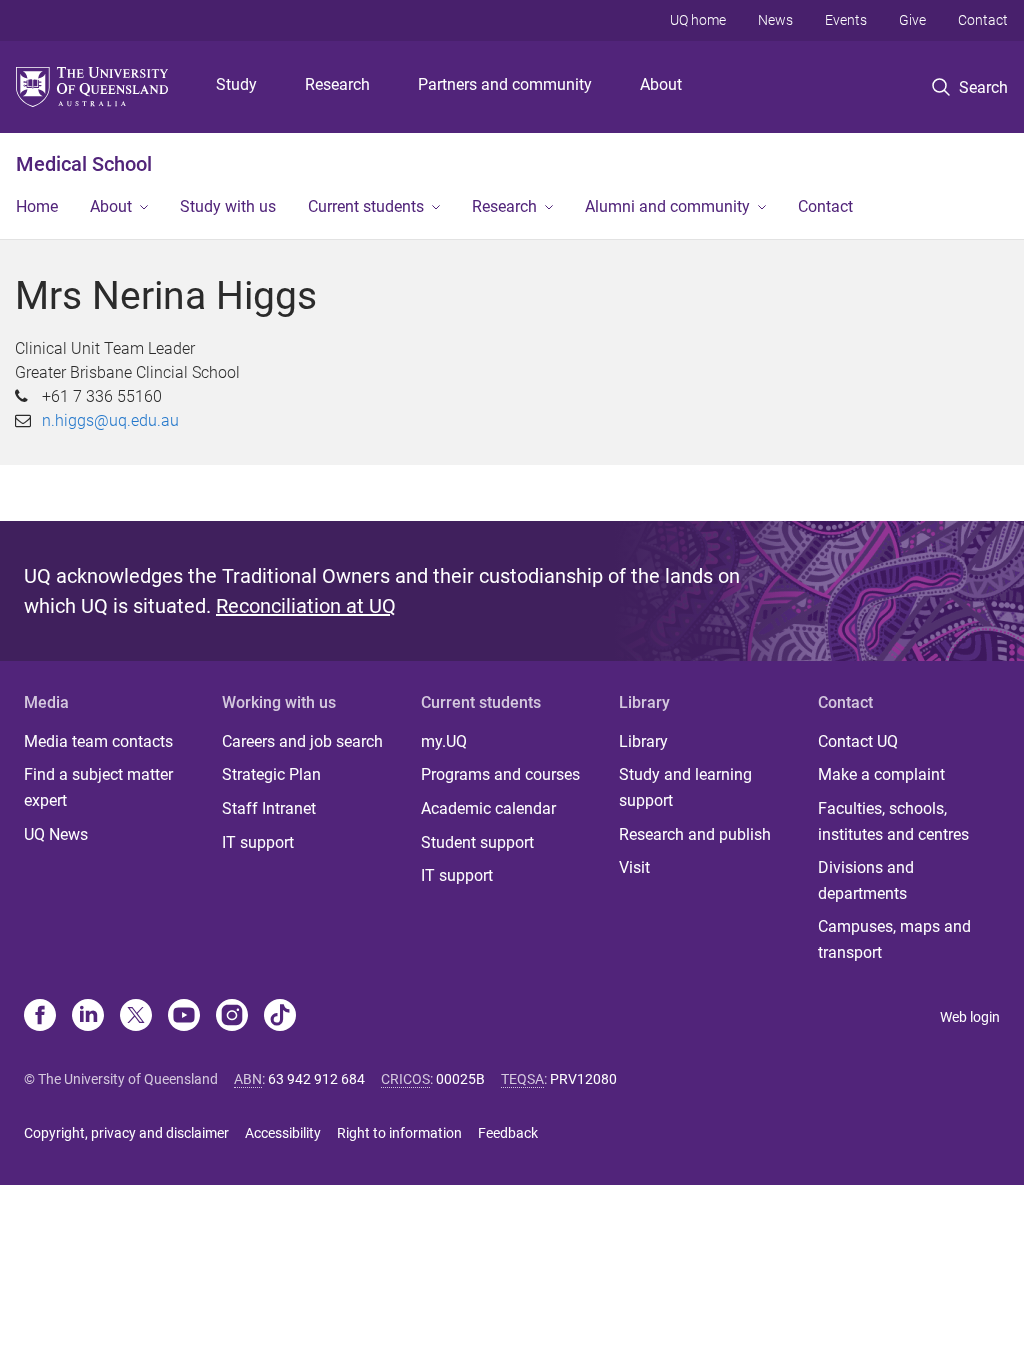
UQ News (56, 834)
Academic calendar (488, 808)
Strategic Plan (271, 774)
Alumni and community (667, 206)
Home (37, 206)
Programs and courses (500, 774)
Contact (983, 20)
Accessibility (283, 1133)
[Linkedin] (88, 1017)
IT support (258, 842)
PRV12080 (583, 1079)
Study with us (228, 206)
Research (337, 84)
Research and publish (695, 834)
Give (912, 20)
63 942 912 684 (316, 1079)
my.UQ (444, 741)
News (775, 20)
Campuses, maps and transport (894, 939)
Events (846, 20)
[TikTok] (280, 1017)
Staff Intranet (269, 808)
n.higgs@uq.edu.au (110, 420)
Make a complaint (881, 774)
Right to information (399, 1133)
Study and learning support (685, 787)
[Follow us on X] (136, 1017)
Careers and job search (302, 741)
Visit (634, 867)
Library (643, 741)
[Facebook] (40, 1017)
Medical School (84, 164)
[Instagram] (232, 1017)
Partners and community (505, 84)
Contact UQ (858, 741)
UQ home (698, 20)
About (661, 84)
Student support (477, 842)
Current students (366, 206)
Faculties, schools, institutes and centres (893, 821)
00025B (460, 1079)
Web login (970, 1017)
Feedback (508, 1133)
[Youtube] (184, 1017)
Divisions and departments (866, 880)
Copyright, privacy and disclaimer (126, 1133)
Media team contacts (98, 741)
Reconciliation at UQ (306, 606)
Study (236, 84)
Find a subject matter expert (98, 787)
